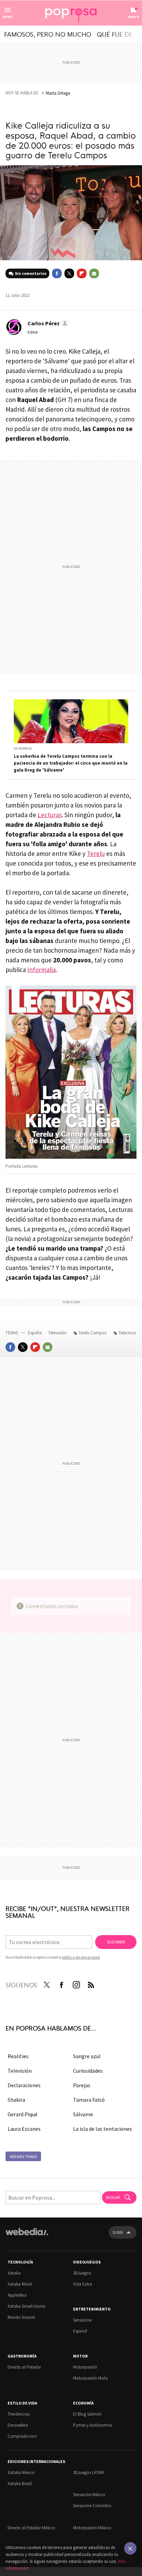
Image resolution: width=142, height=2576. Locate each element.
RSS (91, 1984)
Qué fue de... (117, 34)
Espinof (80, 2331)
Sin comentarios (31, 273)
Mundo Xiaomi (21, 2317)
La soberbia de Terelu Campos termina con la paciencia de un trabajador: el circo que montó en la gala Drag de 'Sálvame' (71, 763)
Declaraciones (24, 2085)
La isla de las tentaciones (103, 2129)
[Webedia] (27, 2236)
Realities (18, 2056)
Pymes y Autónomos (93, 2425)
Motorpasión (85, 2367)
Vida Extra (83, 2284)
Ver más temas (23, 2157)
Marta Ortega (58, 93)
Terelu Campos (93, 1333)
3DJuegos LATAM (88, 2472)
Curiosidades (88, 2071)
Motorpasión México (92, 2528)
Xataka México (21, 2472)
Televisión (58, 1333)
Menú (8, 17)
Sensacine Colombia (92, 2506)
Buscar (113, 2197)
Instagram (76, 1984)
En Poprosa (23, 749)
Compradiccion (22, 2436)
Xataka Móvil (20, 2284)
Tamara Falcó (89, 2100)
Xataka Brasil (20, 2484)
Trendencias (19, 2414)
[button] (47, 323)
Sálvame (83, 2114)
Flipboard (82, 273)
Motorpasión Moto (91, 2378)
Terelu (96, 853)
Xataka (14, 2273)
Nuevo (133, 17)
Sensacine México (89, 2495)
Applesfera (17, 2295)
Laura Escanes (24, 2129)
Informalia (42, 970)
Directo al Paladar (24, 2367)
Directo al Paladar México (31, 2528)
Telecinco (127, 1333)
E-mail (94, 273)
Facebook (57, 273)
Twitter (69, 273)
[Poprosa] (71, 13)
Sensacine (82, 2320)
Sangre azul (87, 2056)
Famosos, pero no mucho (48, 34)
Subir (118, 2232)
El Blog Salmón (87, 2414)
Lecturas (50, 815)
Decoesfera (18, 2425)
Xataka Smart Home (26, 2306)
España (35, 1333)
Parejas (82, 2085)
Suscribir (116, 1942)
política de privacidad (81, 1957)
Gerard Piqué (23, 2114)
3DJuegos (82, 2273)
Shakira (16, 2100)
